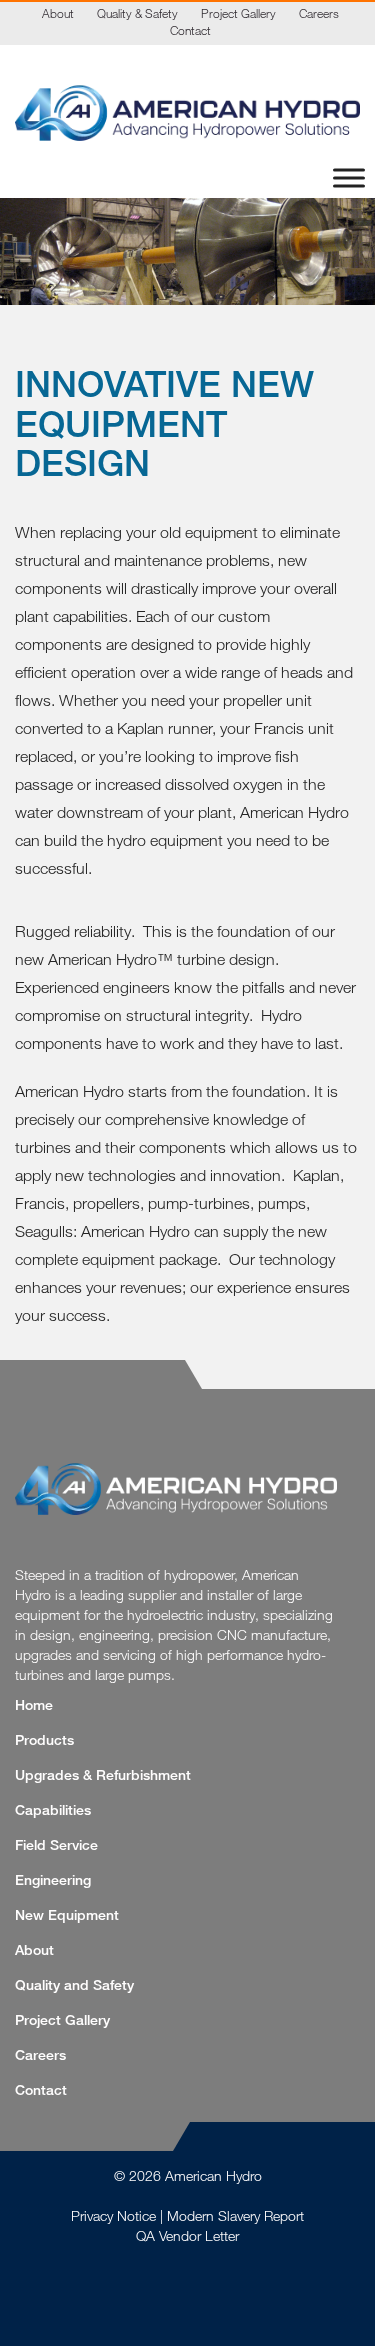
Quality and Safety (74, 1984)
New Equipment (67, 1914)
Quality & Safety (137, 13)
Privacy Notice (113, 2215)
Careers (319, 13)
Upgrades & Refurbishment (103, 1774)
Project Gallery (238, 13)
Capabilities (53, 1809)
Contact (190, 30)
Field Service (56, 1844)
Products (44, 1739)
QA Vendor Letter (187, 2235)
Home (34, 1704)
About (58, 13)
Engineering (53, 1879)
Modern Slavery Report (235, 2215)
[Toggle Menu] (349, 177)
